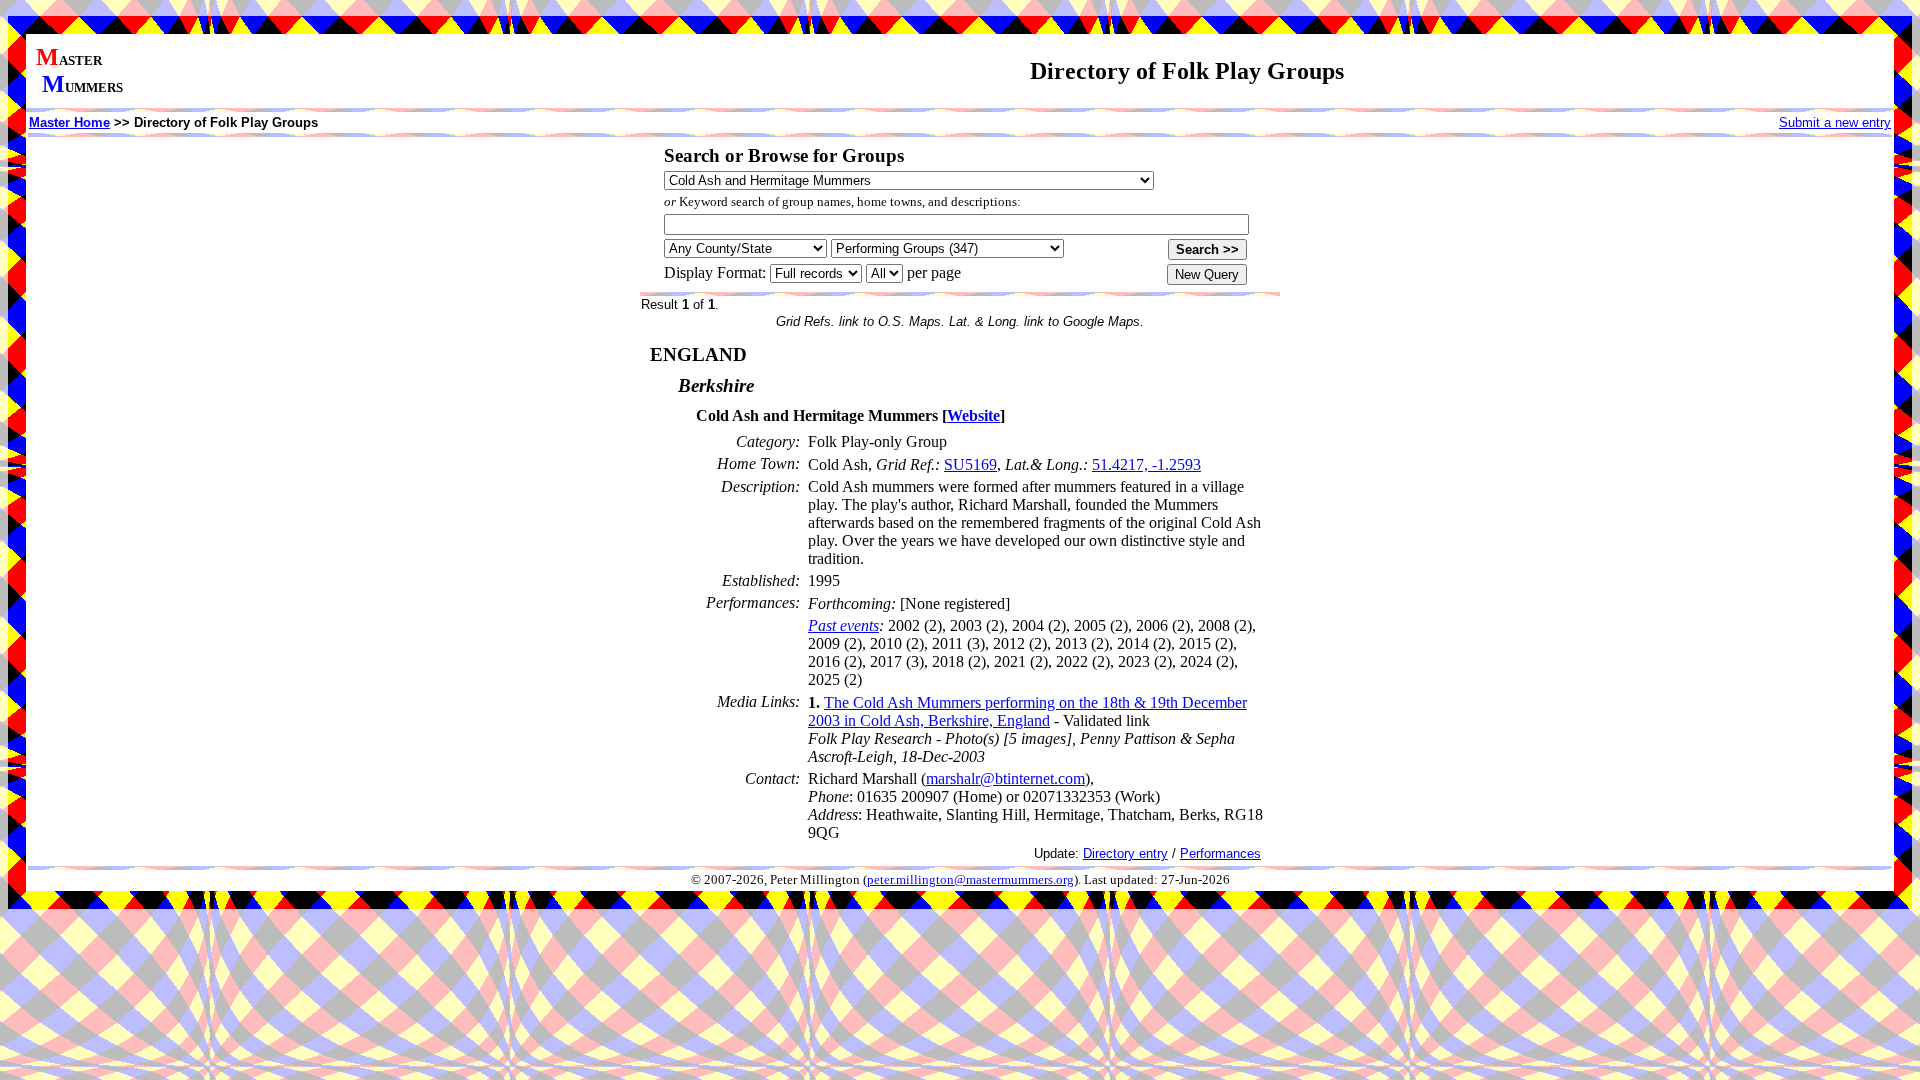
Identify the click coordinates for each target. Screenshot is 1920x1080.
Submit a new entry (1835, 122)
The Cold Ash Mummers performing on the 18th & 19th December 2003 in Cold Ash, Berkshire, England (1027, 711)
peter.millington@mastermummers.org (970, 880)
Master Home (69, 122)
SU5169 (970, 464)
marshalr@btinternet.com (1005, 778)
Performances (1220, 853)
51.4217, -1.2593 (1146, 464)
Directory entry (1125, 853)
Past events (843, 625)
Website (973, 415)
